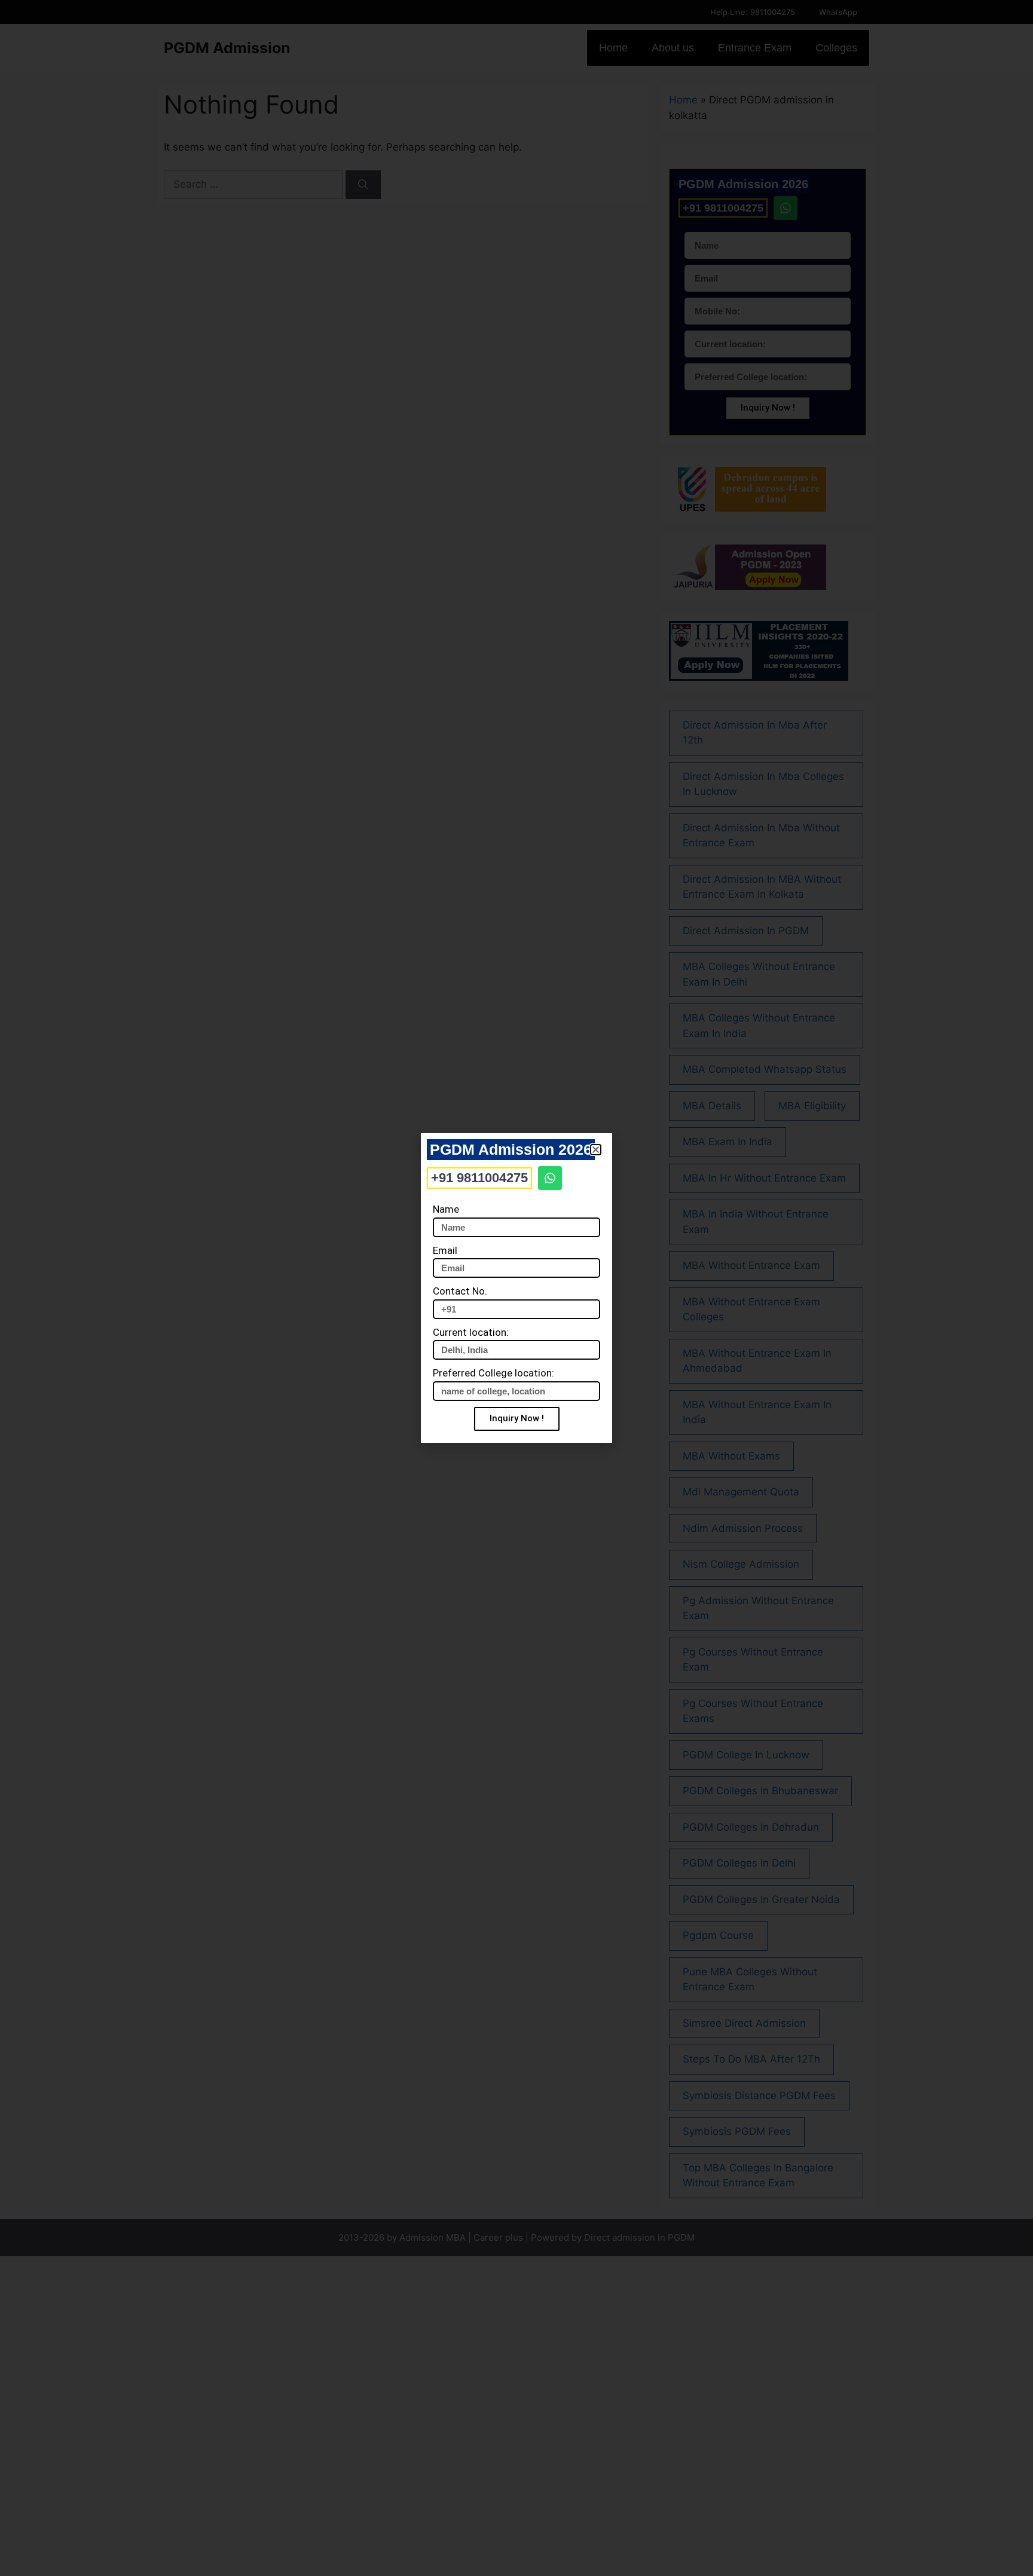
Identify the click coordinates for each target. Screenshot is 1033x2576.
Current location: (471, 1332)
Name (446, 1209)
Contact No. (460, 1291)
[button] (596, 1150)
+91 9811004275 (479, 1178)
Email (445, 1250)
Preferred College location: (493, 1373)
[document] (516, 1288)
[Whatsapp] (550, 1178)
